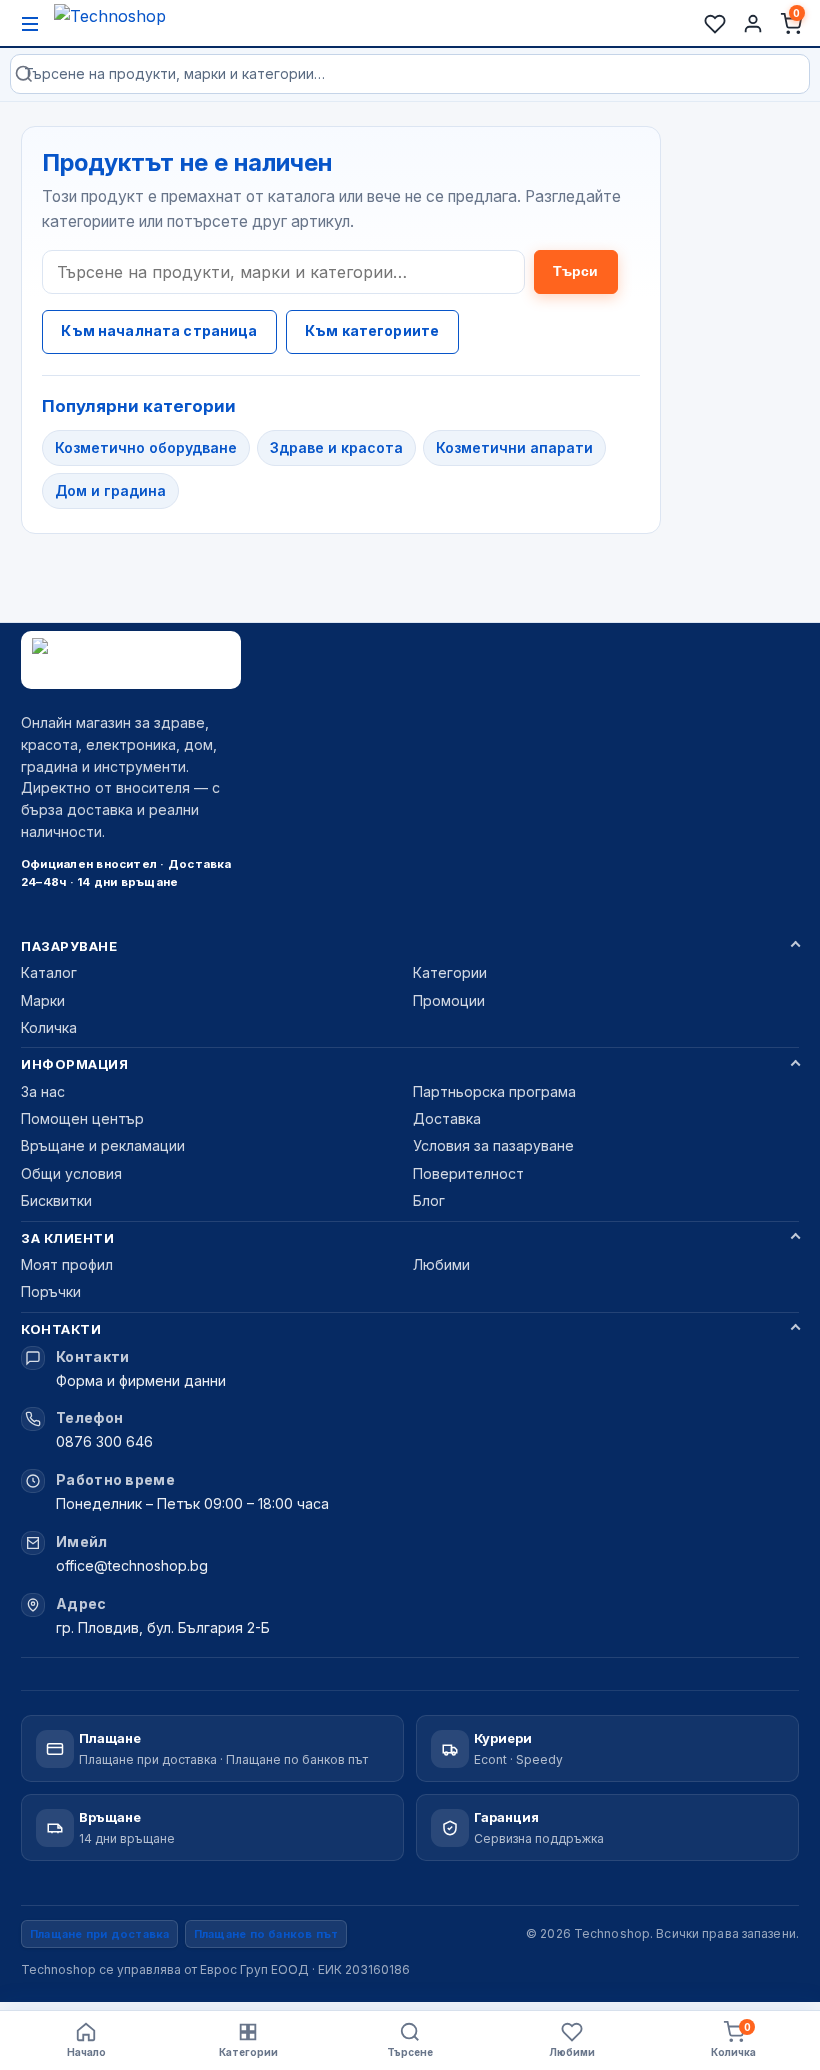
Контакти (61, 1329)
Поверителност (468, 1173)
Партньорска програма (494, 1091)
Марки (43, 1000)
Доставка (447, 1118)
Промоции (449, 1000)
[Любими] (715, 24)
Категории (450, 972)
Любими (441, 1264)
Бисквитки (56, 1200)
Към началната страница (159, 330)
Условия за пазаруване (493, 1145)
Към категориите (372, 330)
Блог (429, 1200)
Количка (49, 1027)
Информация (74, 1064)
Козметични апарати (514, 447)
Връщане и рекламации (103, 1145)
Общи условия (71, 1173)
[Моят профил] (753, 24)
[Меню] (30, 24)
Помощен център (82, 1118)
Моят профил (67, 1264)
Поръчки (51, 1291)
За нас (43, 1091)
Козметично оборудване (146, 447)
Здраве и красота (336, 447)
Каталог (49, 972)
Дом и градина (110, 490)
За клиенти (67, 1238)
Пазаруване (69, 946)
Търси (576, 271)
